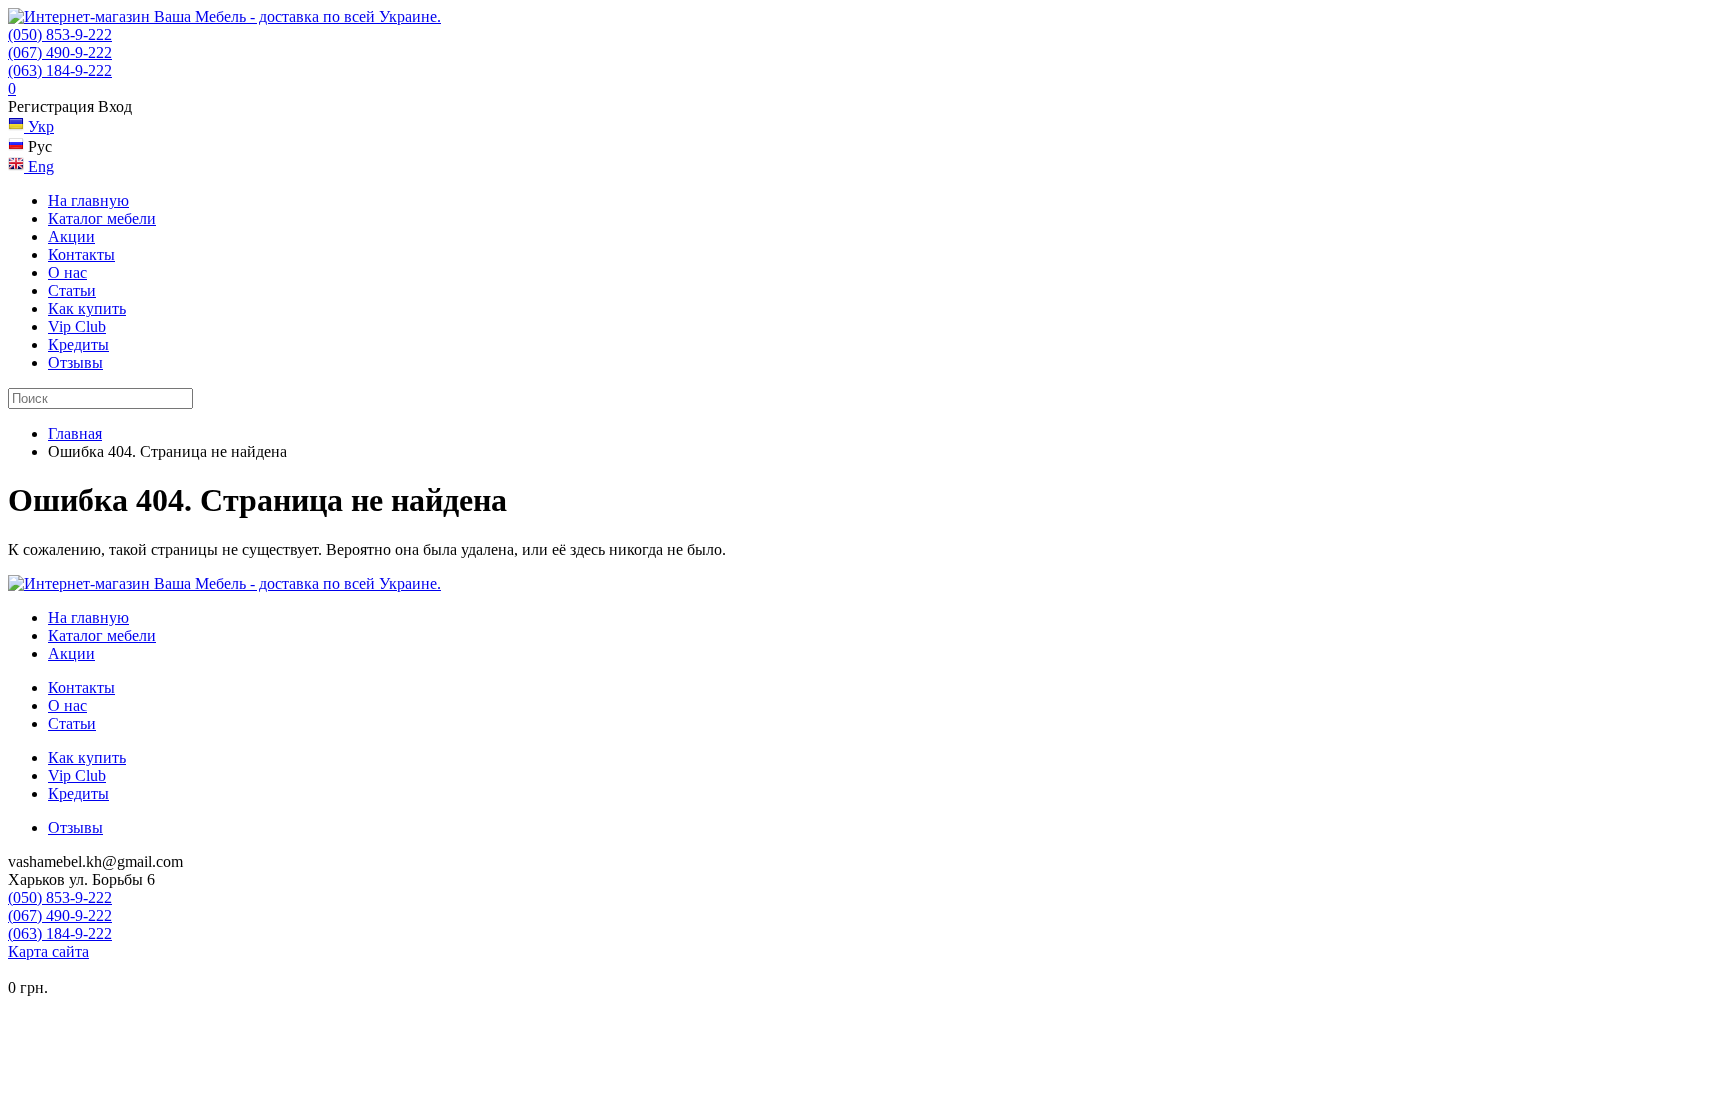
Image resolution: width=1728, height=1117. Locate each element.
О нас (67, 272)
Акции (71, 236)
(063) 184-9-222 (60, 70)
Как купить (87, 308)
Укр (39, 126)
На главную (88, 200)
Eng (39, 166)
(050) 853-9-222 (60, 34)
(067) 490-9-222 (60, 52)
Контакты (81, 254)
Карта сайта (48, 951)
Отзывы (75, 362)
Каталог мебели (102, 218)
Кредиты (78, 344)
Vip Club (77, 326)
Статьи (72, 290)
